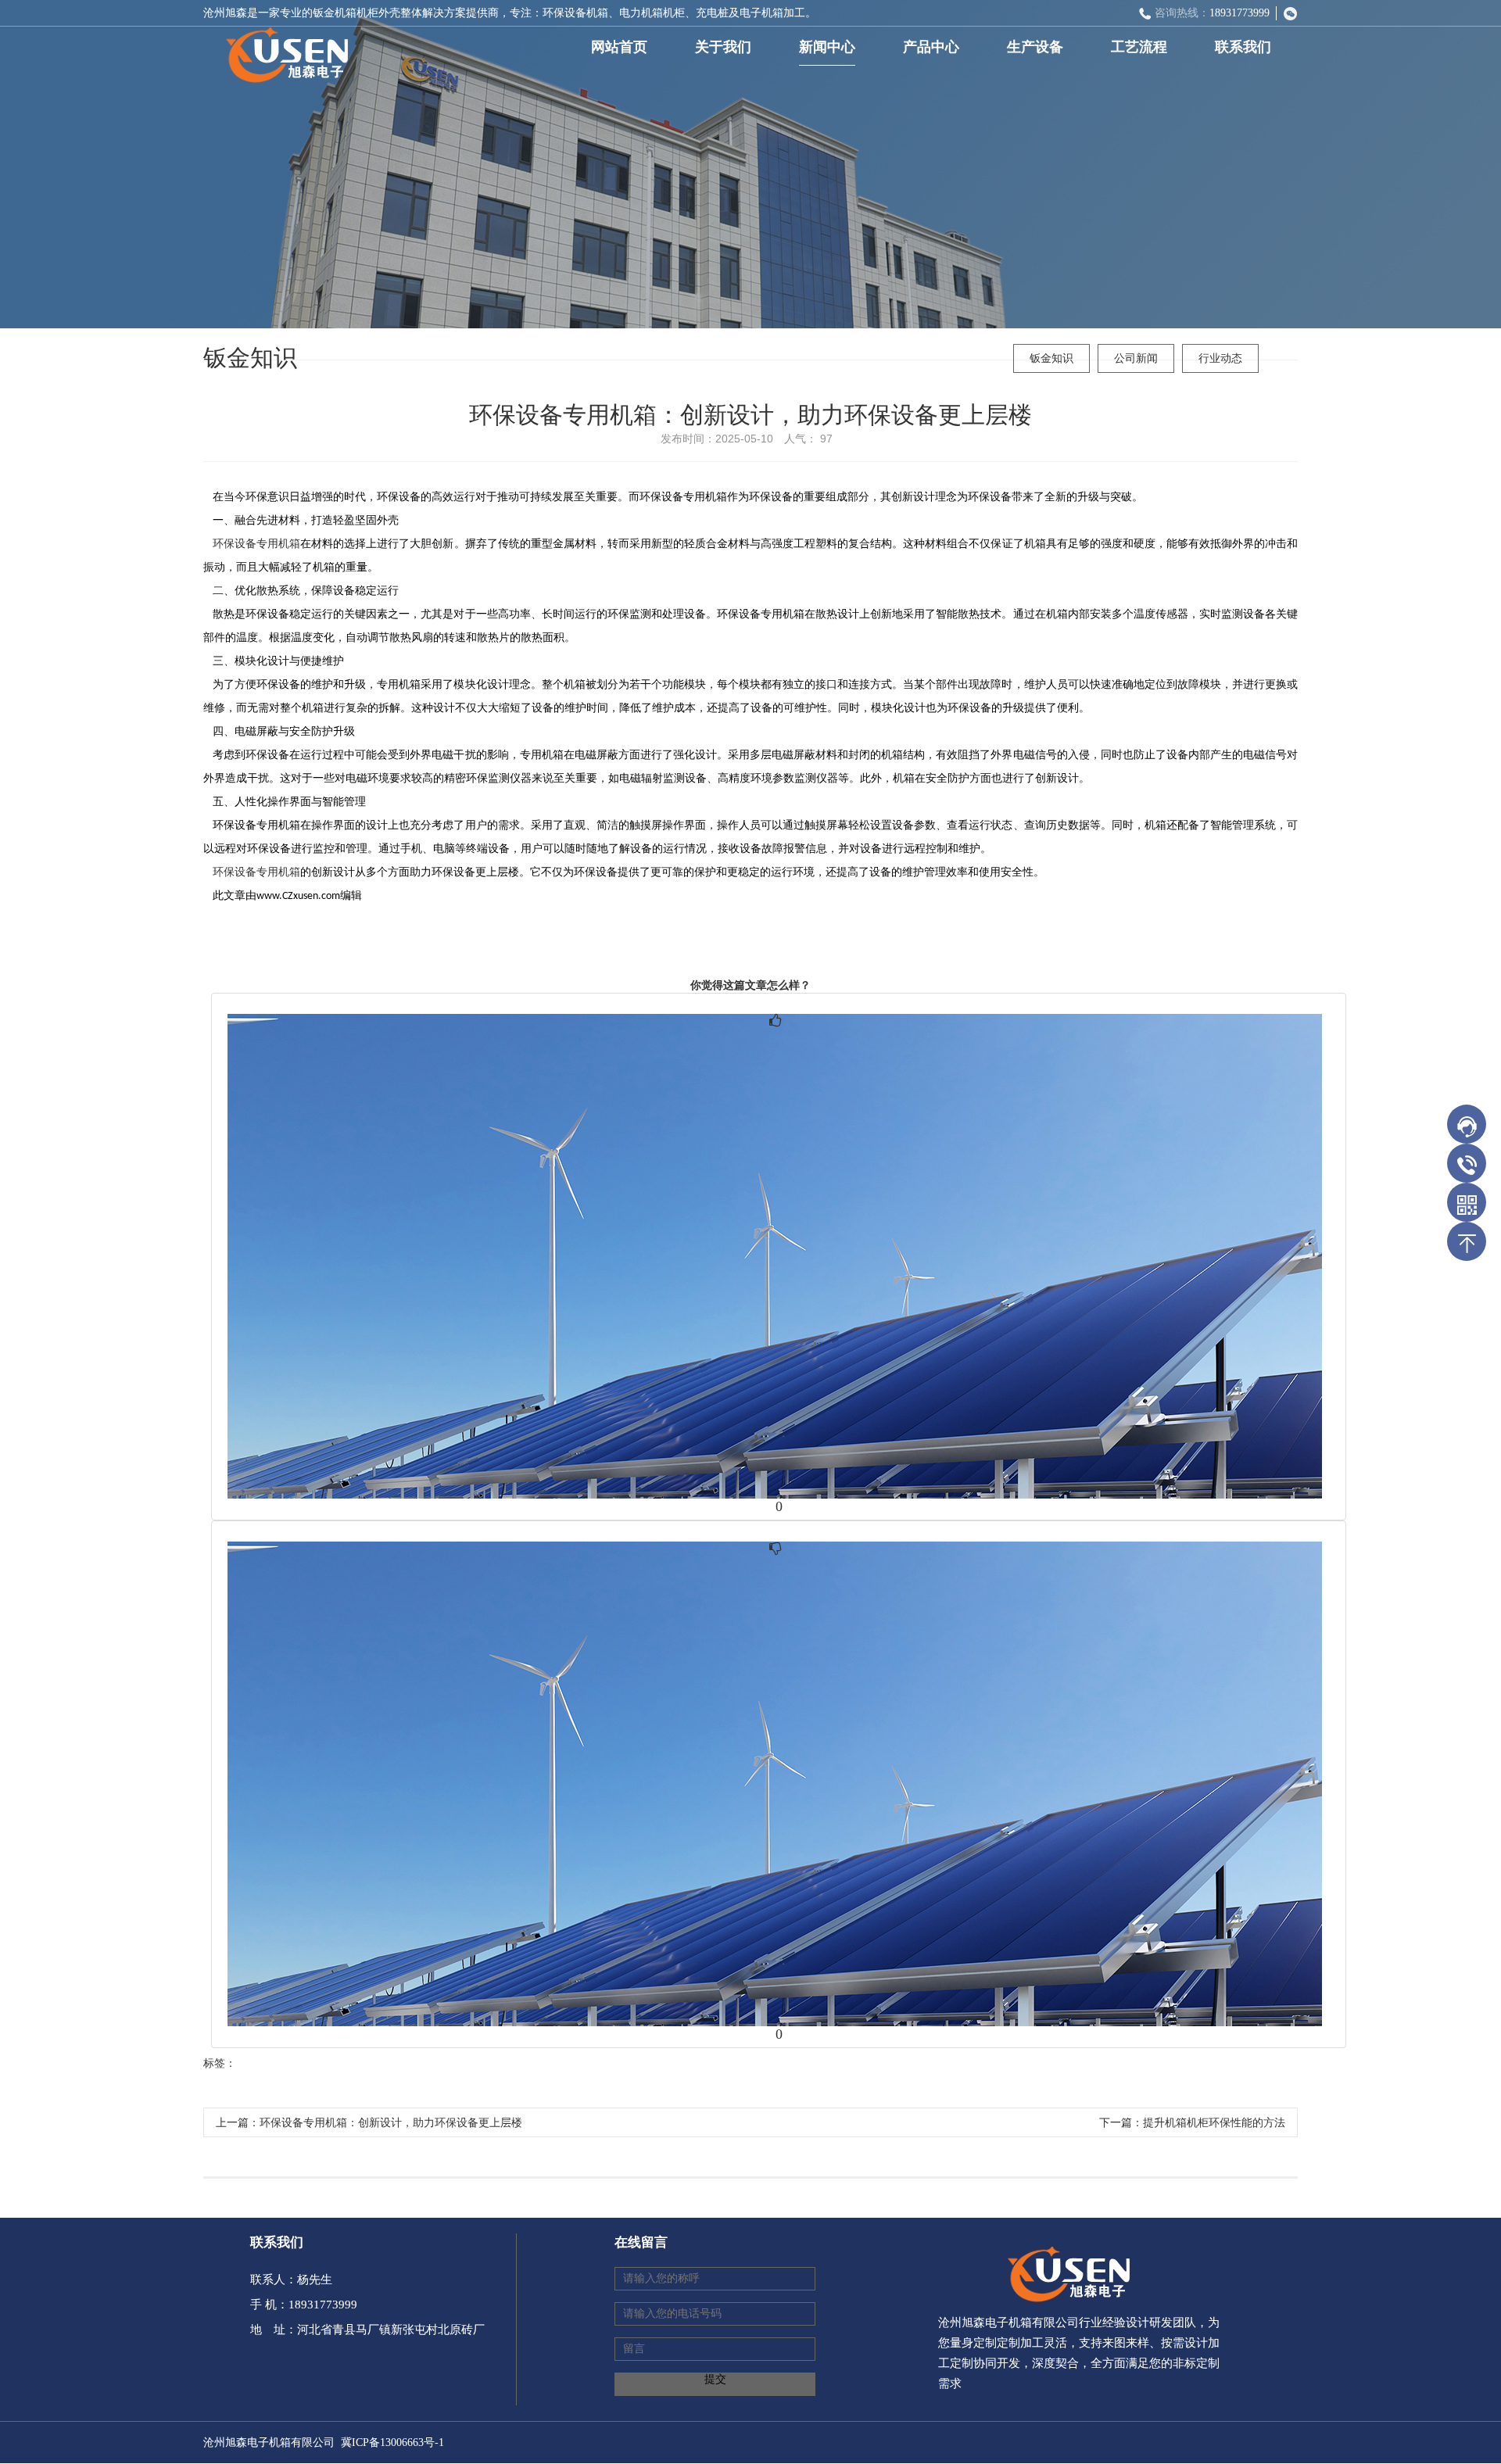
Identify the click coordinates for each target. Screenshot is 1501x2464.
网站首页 (619, 47)
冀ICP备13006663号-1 (392, 2443)
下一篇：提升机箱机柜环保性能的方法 (1192, 2123)
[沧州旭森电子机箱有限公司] (281, 50)
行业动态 (1220, 358)
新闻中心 (827, 47)
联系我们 (1243, 47)
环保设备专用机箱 (256, 544)
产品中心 (931, 47)
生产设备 (1035, 47)
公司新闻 (1136, 358)
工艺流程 (1139, 47)
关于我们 (723, 47)
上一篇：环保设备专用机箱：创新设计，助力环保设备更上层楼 (369, 2123)
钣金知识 (1051, 358)
